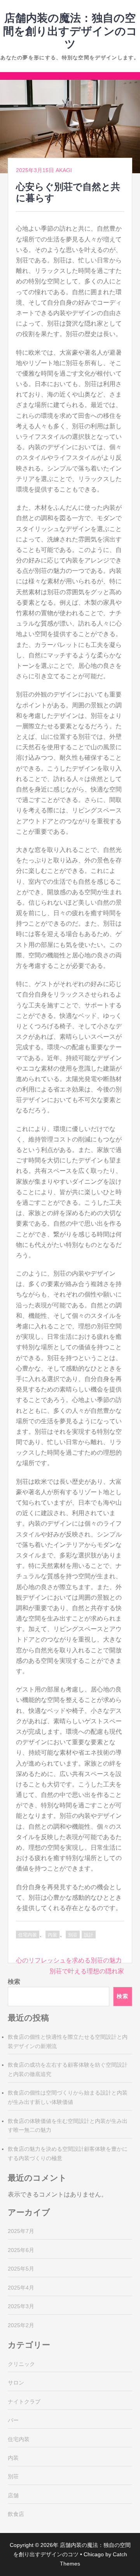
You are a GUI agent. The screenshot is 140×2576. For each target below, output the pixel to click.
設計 (89, 1935)
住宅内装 (28, 1935)
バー (13, 2420)
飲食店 (16, 2514)
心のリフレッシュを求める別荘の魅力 (69, 1960)
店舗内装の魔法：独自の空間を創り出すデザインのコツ (70, 31)
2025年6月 (21, 2250)
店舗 (13, 2495)
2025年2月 (21, 2325)
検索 (14, 1982)
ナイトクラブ (24, 2402)
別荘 (73, 1935)
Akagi (64, 170)
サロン (16, 2383)
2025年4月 (21, 2288)
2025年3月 (21, 2306)
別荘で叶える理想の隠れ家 (87, 1971)
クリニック (21, 2364)
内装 (52, 1935)
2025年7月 (21, 2231)
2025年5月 (21, 2269)
